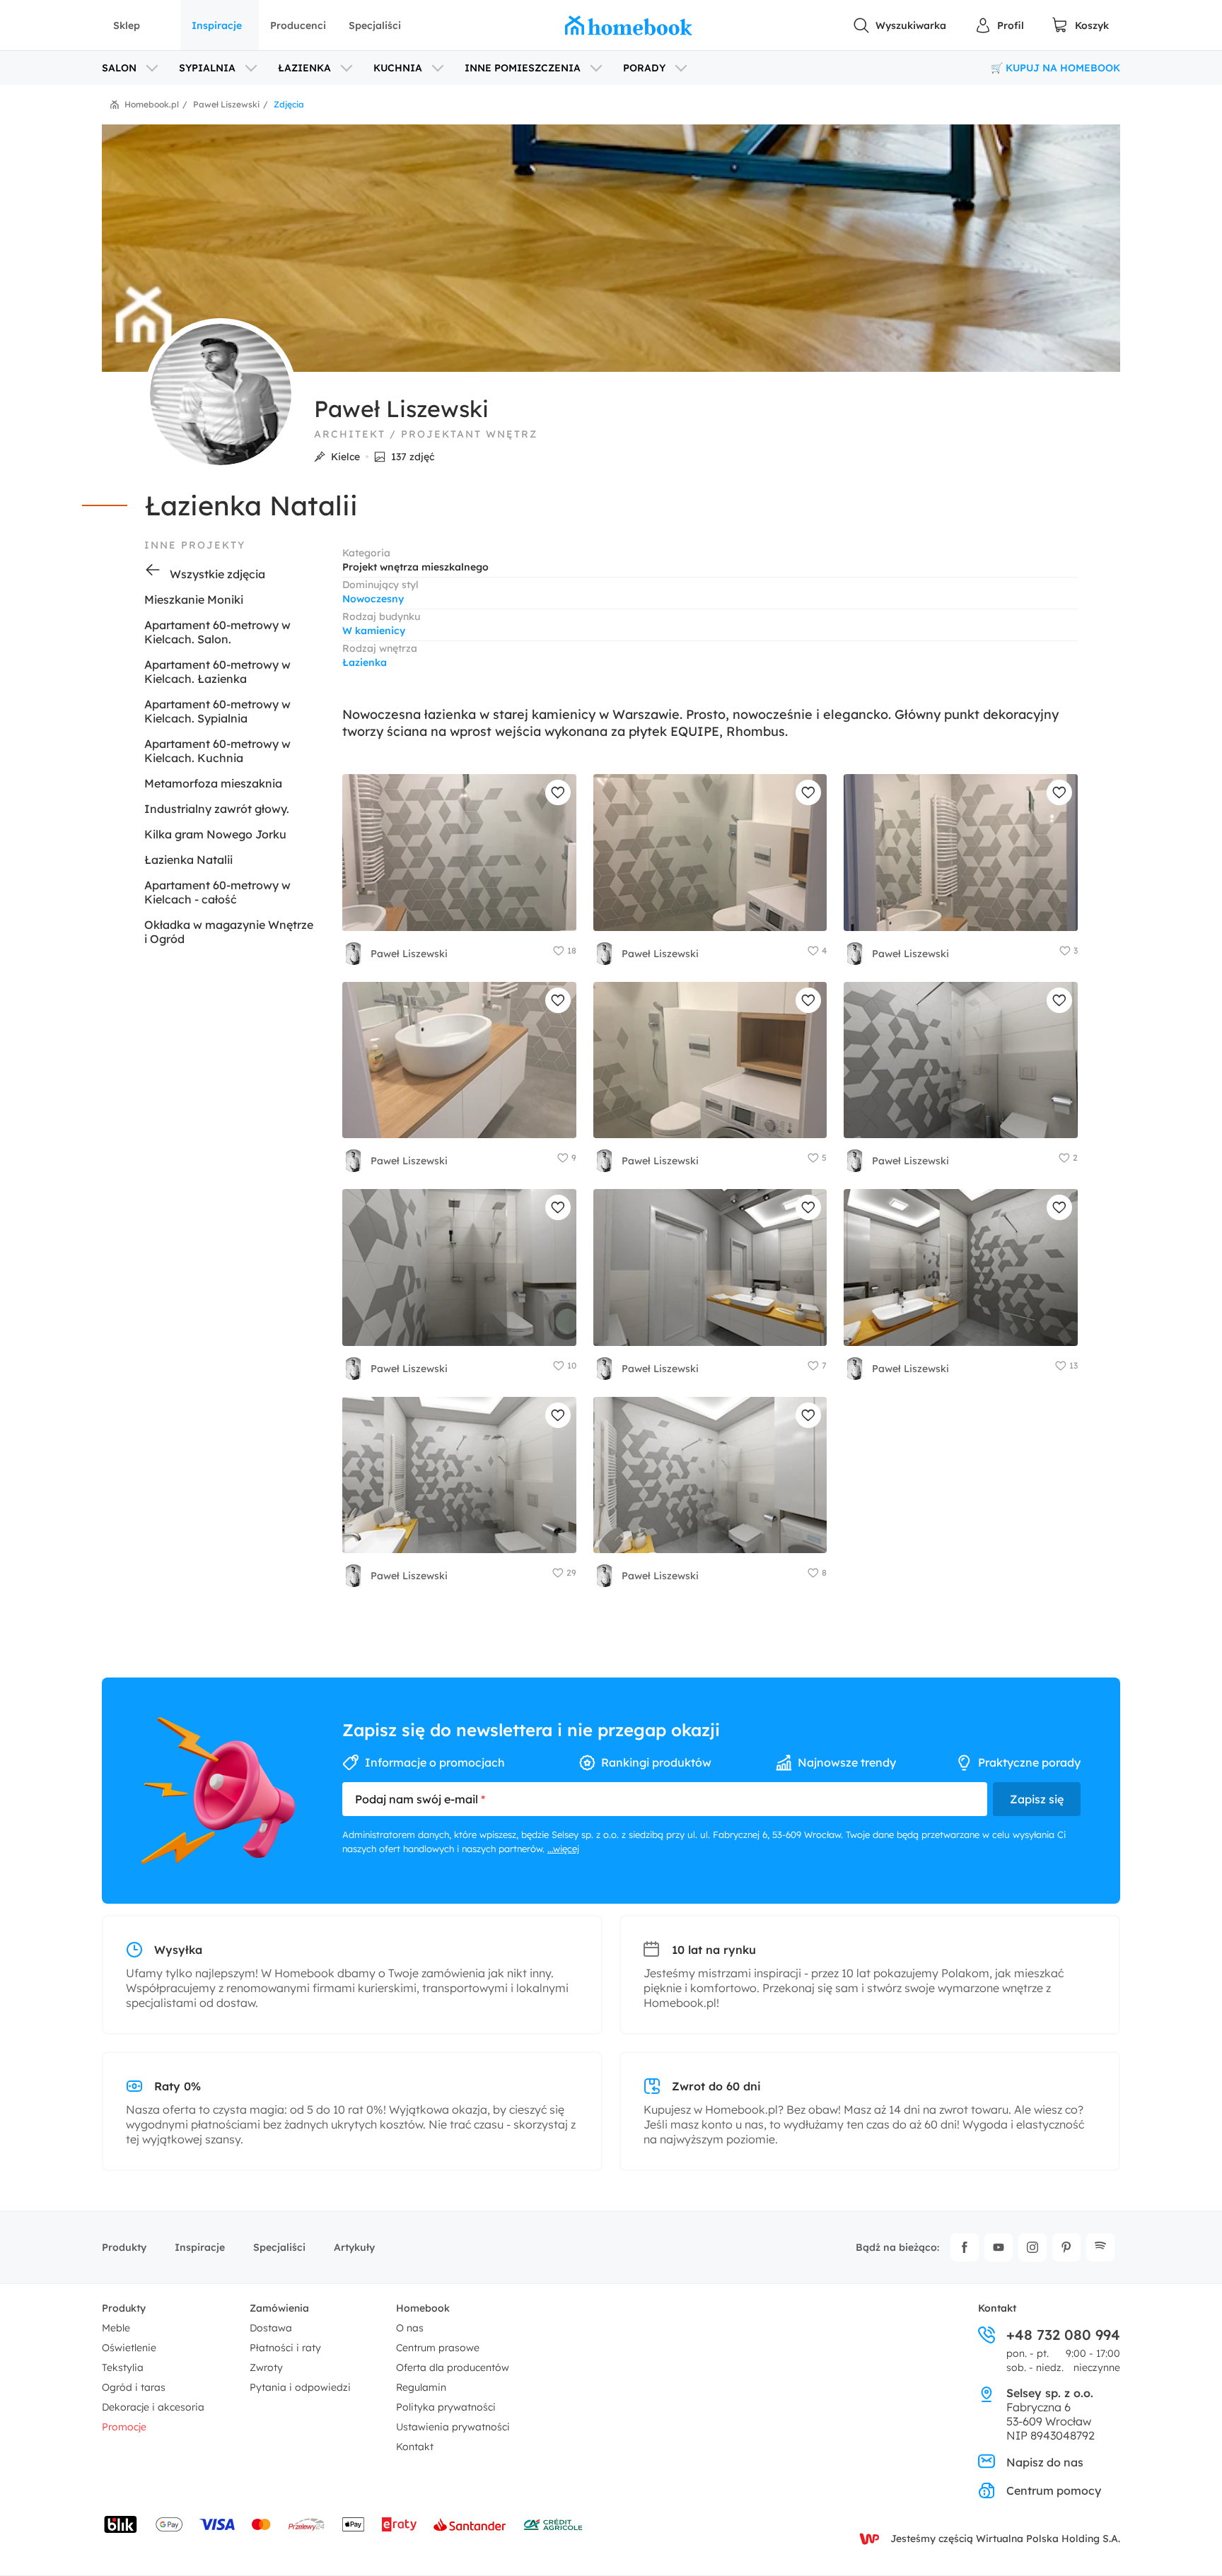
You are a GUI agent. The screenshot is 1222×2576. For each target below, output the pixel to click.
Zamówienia (279, 2308)
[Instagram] (1032, 2247)
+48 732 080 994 (1063, 2335)
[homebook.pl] (629, 25)
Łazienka (365, 662)
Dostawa (271, 2328)
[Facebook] (965, 2247)
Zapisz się (1037, 1799)
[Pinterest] (1066, 2247)
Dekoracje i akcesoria (153, 2407)
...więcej (563, 1849)
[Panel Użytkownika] (999, 25)
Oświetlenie (129, 2348)
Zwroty (266, 2367)
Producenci (298, 25)
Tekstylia (123, 2367)
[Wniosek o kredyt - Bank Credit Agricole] (553, 2524)
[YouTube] (999, 2247)
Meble (116, 2328)
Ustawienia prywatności (453, 2427)
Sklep (127, 25)
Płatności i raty (285, 2348)
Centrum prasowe (438, 2348)
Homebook (423, 2308)
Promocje (124, 2427)
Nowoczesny (373, 599)
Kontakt (415, 2447)
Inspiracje (217, 25)
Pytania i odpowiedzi (300, 2387)
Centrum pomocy (1054, 2490)
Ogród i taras (134, 2387)
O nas (410, 2328)
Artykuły (354, 2247)
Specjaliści (375, 25)
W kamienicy (374, 631)
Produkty (124, 2247)
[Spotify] (1100, 2247)
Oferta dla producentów (453, 2367)
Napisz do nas (1045, 2462)
